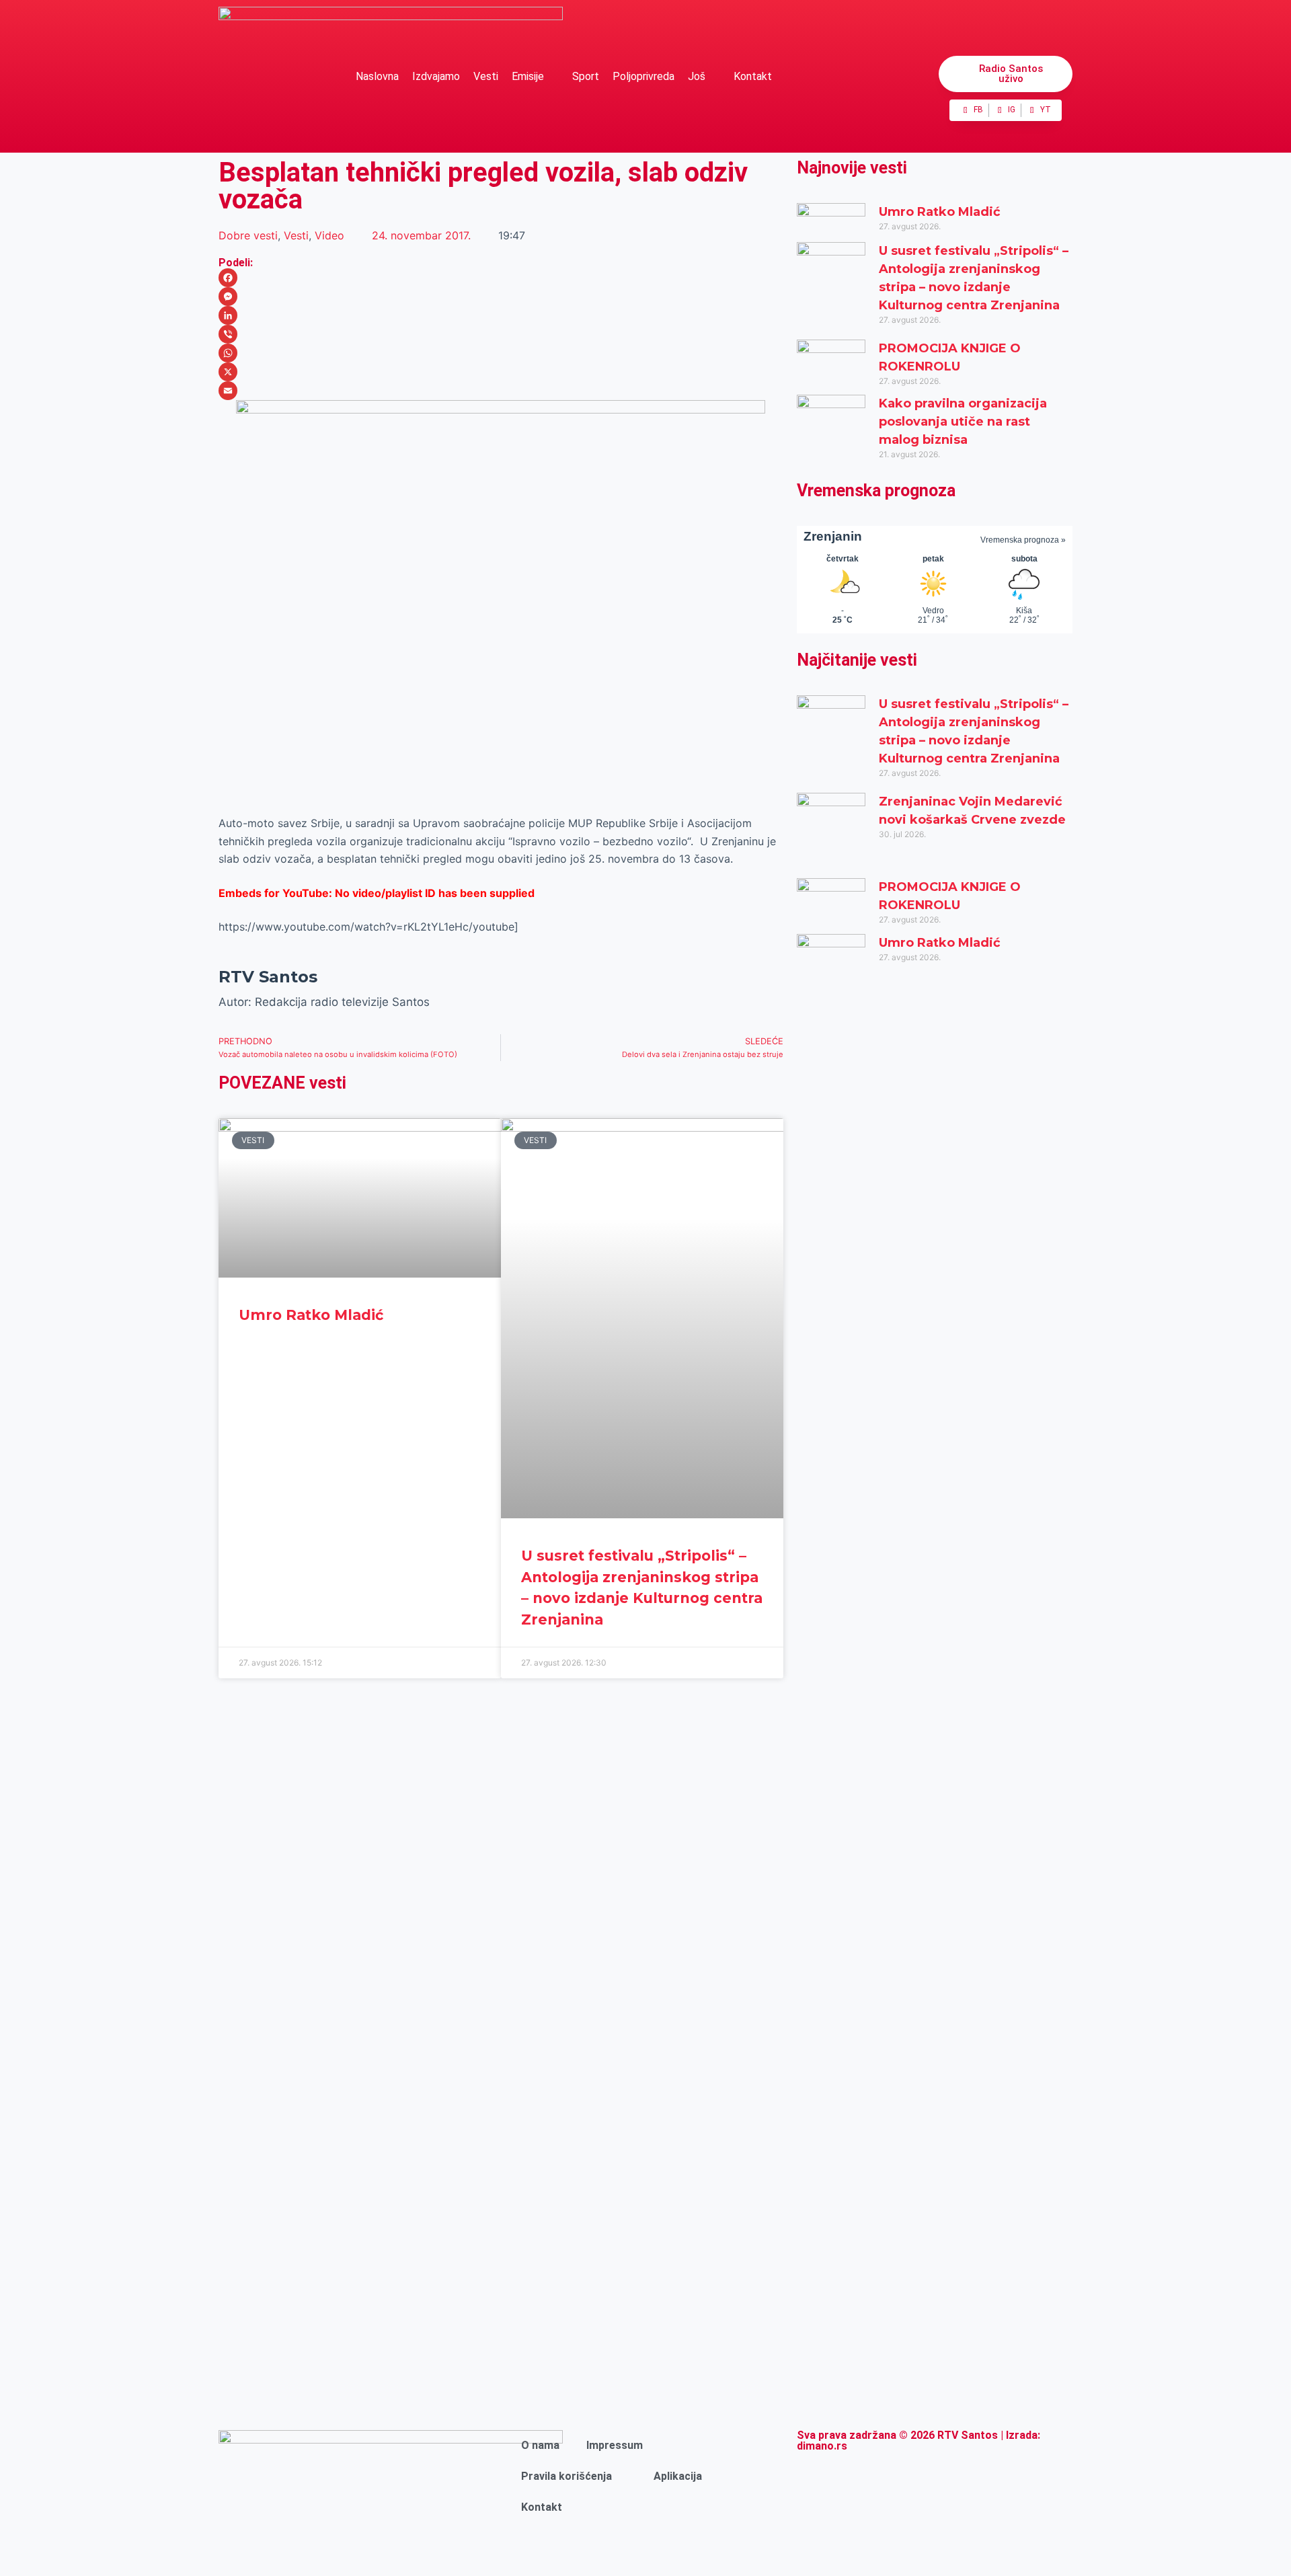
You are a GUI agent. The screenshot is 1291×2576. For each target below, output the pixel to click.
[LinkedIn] (501, 315)
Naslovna (377, 76)
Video (329, 235)
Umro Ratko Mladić (311, 1315)
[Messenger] (501, 297)
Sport (586, 76)
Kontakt (753, 76)
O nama (540, 2445)
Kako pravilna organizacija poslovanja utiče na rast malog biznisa (963, 422)
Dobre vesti (248, 235)
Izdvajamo (436, 76)
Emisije (528, 76)
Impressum (615, 2445)
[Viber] (501, 334)
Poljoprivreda (643, 76)
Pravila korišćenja (566, 2476)
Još (697, 76)
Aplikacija (678, 2476)
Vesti (486, 76)
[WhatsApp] (501, 353)
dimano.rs (822, 2446)
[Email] (501, 391)
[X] (501, 372)
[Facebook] (501, 278)
